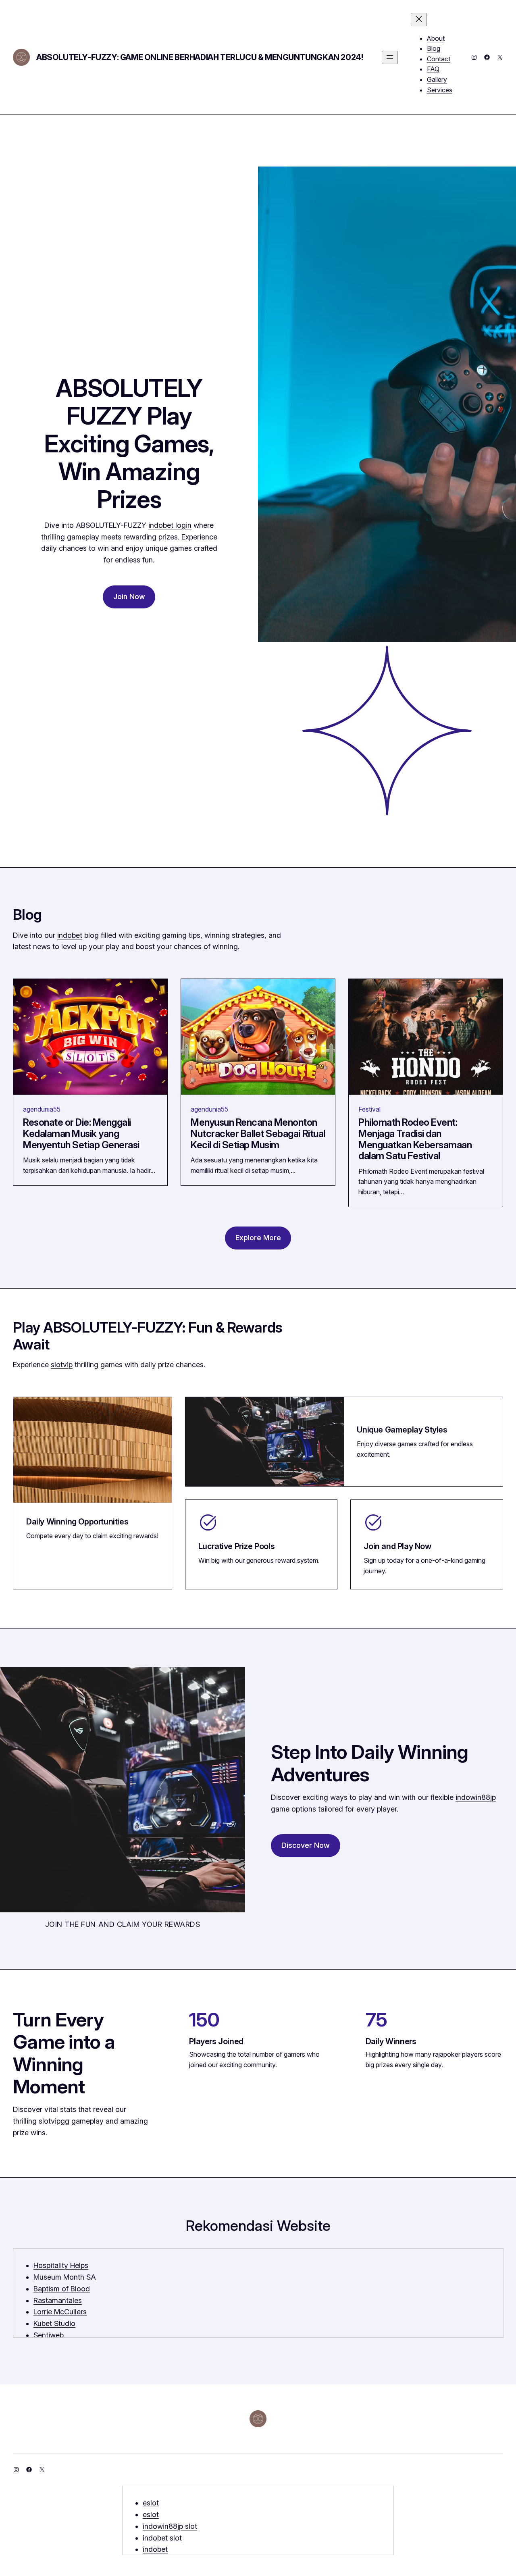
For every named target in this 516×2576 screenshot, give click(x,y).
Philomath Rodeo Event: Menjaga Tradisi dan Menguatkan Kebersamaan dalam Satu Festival (415, 1139)
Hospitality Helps (61, 2265)
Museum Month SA (65, 2277)
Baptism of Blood (62, 2289)
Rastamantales (58, 2300)
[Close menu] (419, 20)
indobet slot (162, 2538)
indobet (70, 935)
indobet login (170, 525)
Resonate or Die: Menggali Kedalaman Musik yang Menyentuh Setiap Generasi (81, 1134)
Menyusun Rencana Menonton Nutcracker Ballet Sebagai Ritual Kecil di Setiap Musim (258, 1134)
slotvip (62, 1365)
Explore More (258, 1238)
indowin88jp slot (170, 2526)
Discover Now (306, 1845)
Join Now (129, 597)
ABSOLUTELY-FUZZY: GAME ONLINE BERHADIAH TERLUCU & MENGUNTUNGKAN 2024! (200, 57)
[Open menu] (390, 57)
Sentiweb (49, 2335)
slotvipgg (54, 2121)
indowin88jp (476, 1797)
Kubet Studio (54, 2323)
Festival (369, 1109)
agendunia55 (42, 1109)
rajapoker (447, 2054)
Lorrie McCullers (60, 2312)
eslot (151, 2503)
